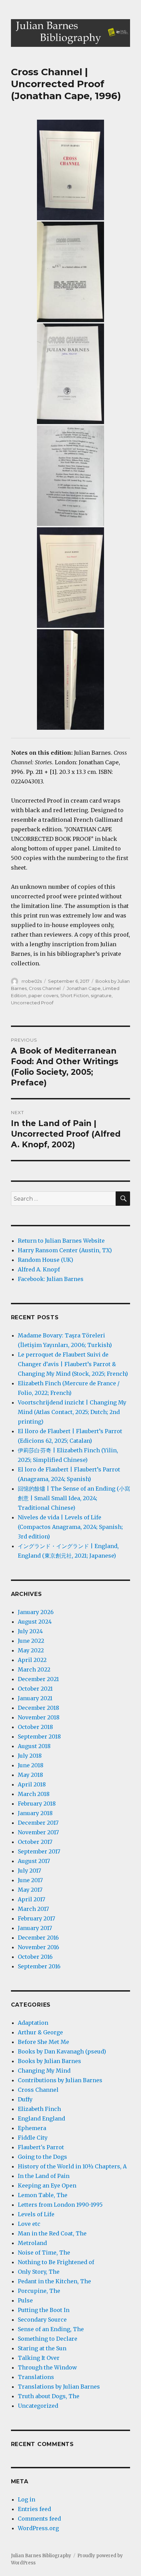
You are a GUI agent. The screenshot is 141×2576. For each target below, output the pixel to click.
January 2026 (36, 1612)
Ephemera (32, 2128)
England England (41, 2118)
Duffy (25, 2099)
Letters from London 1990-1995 (60, 2205)
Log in (27, 2499)
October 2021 (35, 1689)
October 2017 (35, 1842)
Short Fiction (74, 995)
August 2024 (35, 1622)
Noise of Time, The (44, 2253)
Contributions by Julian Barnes (60, 2080)
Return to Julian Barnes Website (61, 1241)
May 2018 (30, 1775)
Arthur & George (40, 2032)
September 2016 (39, 1966)
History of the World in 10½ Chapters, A (72, 2166)
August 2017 (34, 1861)
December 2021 (38, 1679)
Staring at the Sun (42, 2348)
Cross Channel (45, 988)
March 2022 (34, 1669)
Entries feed (34, 2509)
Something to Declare (48, 2339)
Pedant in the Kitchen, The (54, 2281)
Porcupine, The (39, 2291)
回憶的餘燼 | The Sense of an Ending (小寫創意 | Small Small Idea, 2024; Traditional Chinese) (74, 1498)
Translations (36, 2377)
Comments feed (39, 2519)
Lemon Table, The (43, 2195)
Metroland (32, 2243)
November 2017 (38, 1832)
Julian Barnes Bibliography (41, 2556)
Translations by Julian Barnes (59, 2387)
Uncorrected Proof (32, 1003)
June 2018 (31, 1765)
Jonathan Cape (84, 988)
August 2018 (34, 1746)
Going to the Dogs (42, 2157)
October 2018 (35, 1727)
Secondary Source (42, 2320)
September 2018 (39, 1736)
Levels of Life (36, 2214)
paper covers (43, 995)
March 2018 (34, 1794)
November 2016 (39, 1947)
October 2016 (35, 1957)
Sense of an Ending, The (51, 2329)
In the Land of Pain (44, 2176)
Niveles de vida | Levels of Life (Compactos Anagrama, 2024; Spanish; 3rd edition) (70, 1527)
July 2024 (30, 1631)
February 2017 (36, 1918)
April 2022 (32, 1660)
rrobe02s (32, 981)
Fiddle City (33, 2138)
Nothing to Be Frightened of (56, 2262)
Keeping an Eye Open (47, 2185)
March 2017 (33, 1909)
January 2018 (35, 1813)
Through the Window (47, 2367)
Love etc (29, 2224)
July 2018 (30, 1756)
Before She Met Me (43, 2042)
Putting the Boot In (44, 2310)
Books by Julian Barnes (49, 2061)
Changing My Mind (44, 2071)
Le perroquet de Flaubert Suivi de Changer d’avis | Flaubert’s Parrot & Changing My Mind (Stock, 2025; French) (73, 1364)
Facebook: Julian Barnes (51, 1279)
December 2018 (39, 1708)
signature (101, 995)
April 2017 (31, 1899)
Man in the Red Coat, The (52, 2233)
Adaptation (33, 2023)
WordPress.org (38, 2528)
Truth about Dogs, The (49, 2396)
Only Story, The (39, 2272)
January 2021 (35, 1698)
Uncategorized (38, 2406)
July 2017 (29, 1871)
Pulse (25, 2300)
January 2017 (35, 1928)
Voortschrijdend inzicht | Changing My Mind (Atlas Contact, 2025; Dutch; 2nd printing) (72, 1412)
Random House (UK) (46, 1260)
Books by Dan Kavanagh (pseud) (62, 2051)
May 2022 (31, 1650)
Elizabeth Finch (39, 2109)
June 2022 (31, 1641)
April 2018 (32, 1784)
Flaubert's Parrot (41, 2147)
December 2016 (38, 1938)
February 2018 (37, 1804)
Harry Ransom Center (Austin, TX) (65, 1250)
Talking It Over (39, 2358)
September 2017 (39, 1851)
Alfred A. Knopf (39, 1269)
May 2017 (30, 1890)
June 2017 (30, 1880)
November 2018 (39, 1717)
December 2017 (38, 1823)
